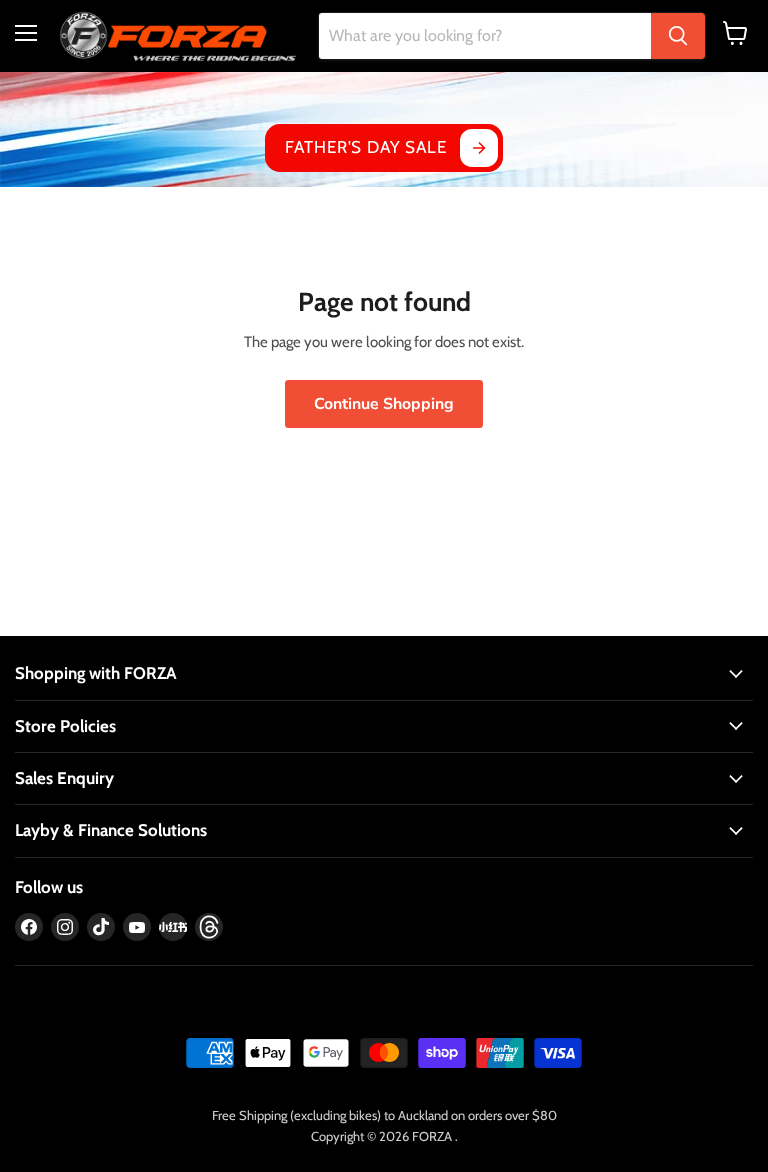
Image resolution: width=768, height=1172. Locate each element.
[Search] (678, 36)
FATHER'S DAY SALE (365, 147)
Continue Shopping (384, 404)
